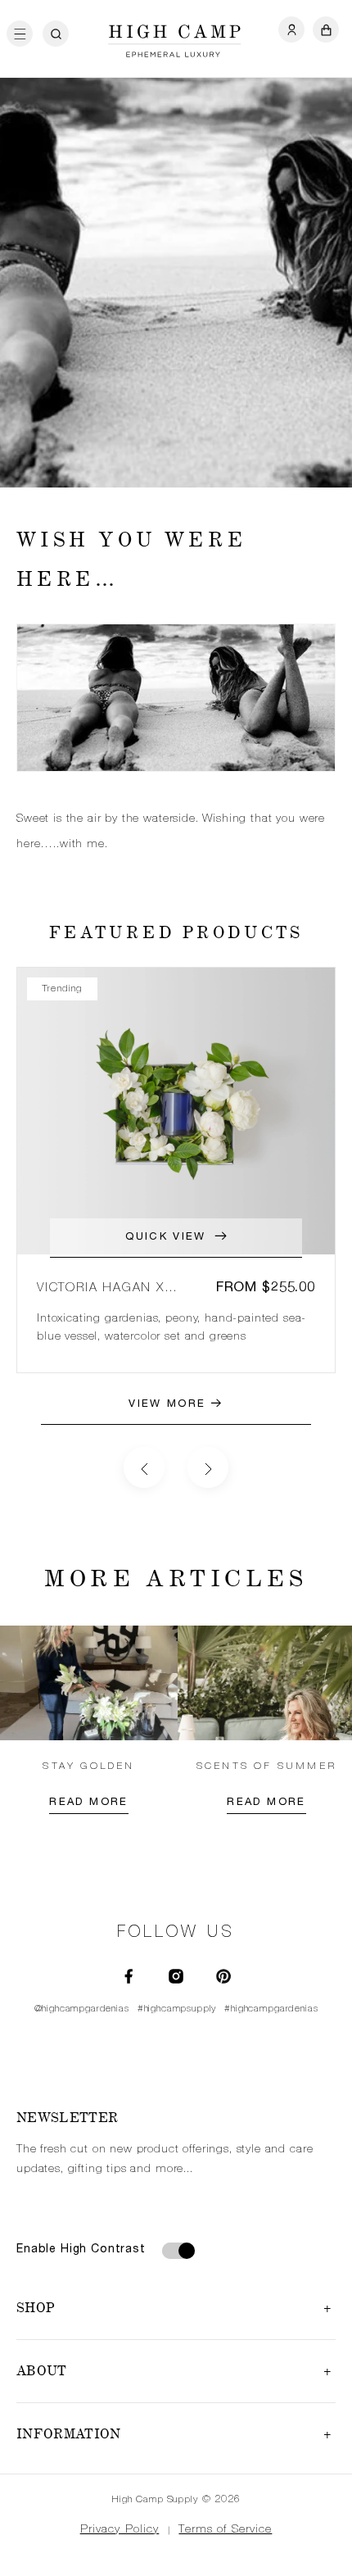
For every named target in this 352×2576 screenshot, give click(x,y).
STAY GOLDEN (88, 1766)
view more (169, 1405)
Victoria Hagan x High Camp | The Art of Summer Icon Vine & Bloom (117, 1289)
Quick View (165, 1238)
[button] (25, 34)
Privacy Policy (120, 2530)
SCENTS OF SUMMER (266, 1766)
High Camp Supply (155, 2500)
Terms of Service (225, 2530)
